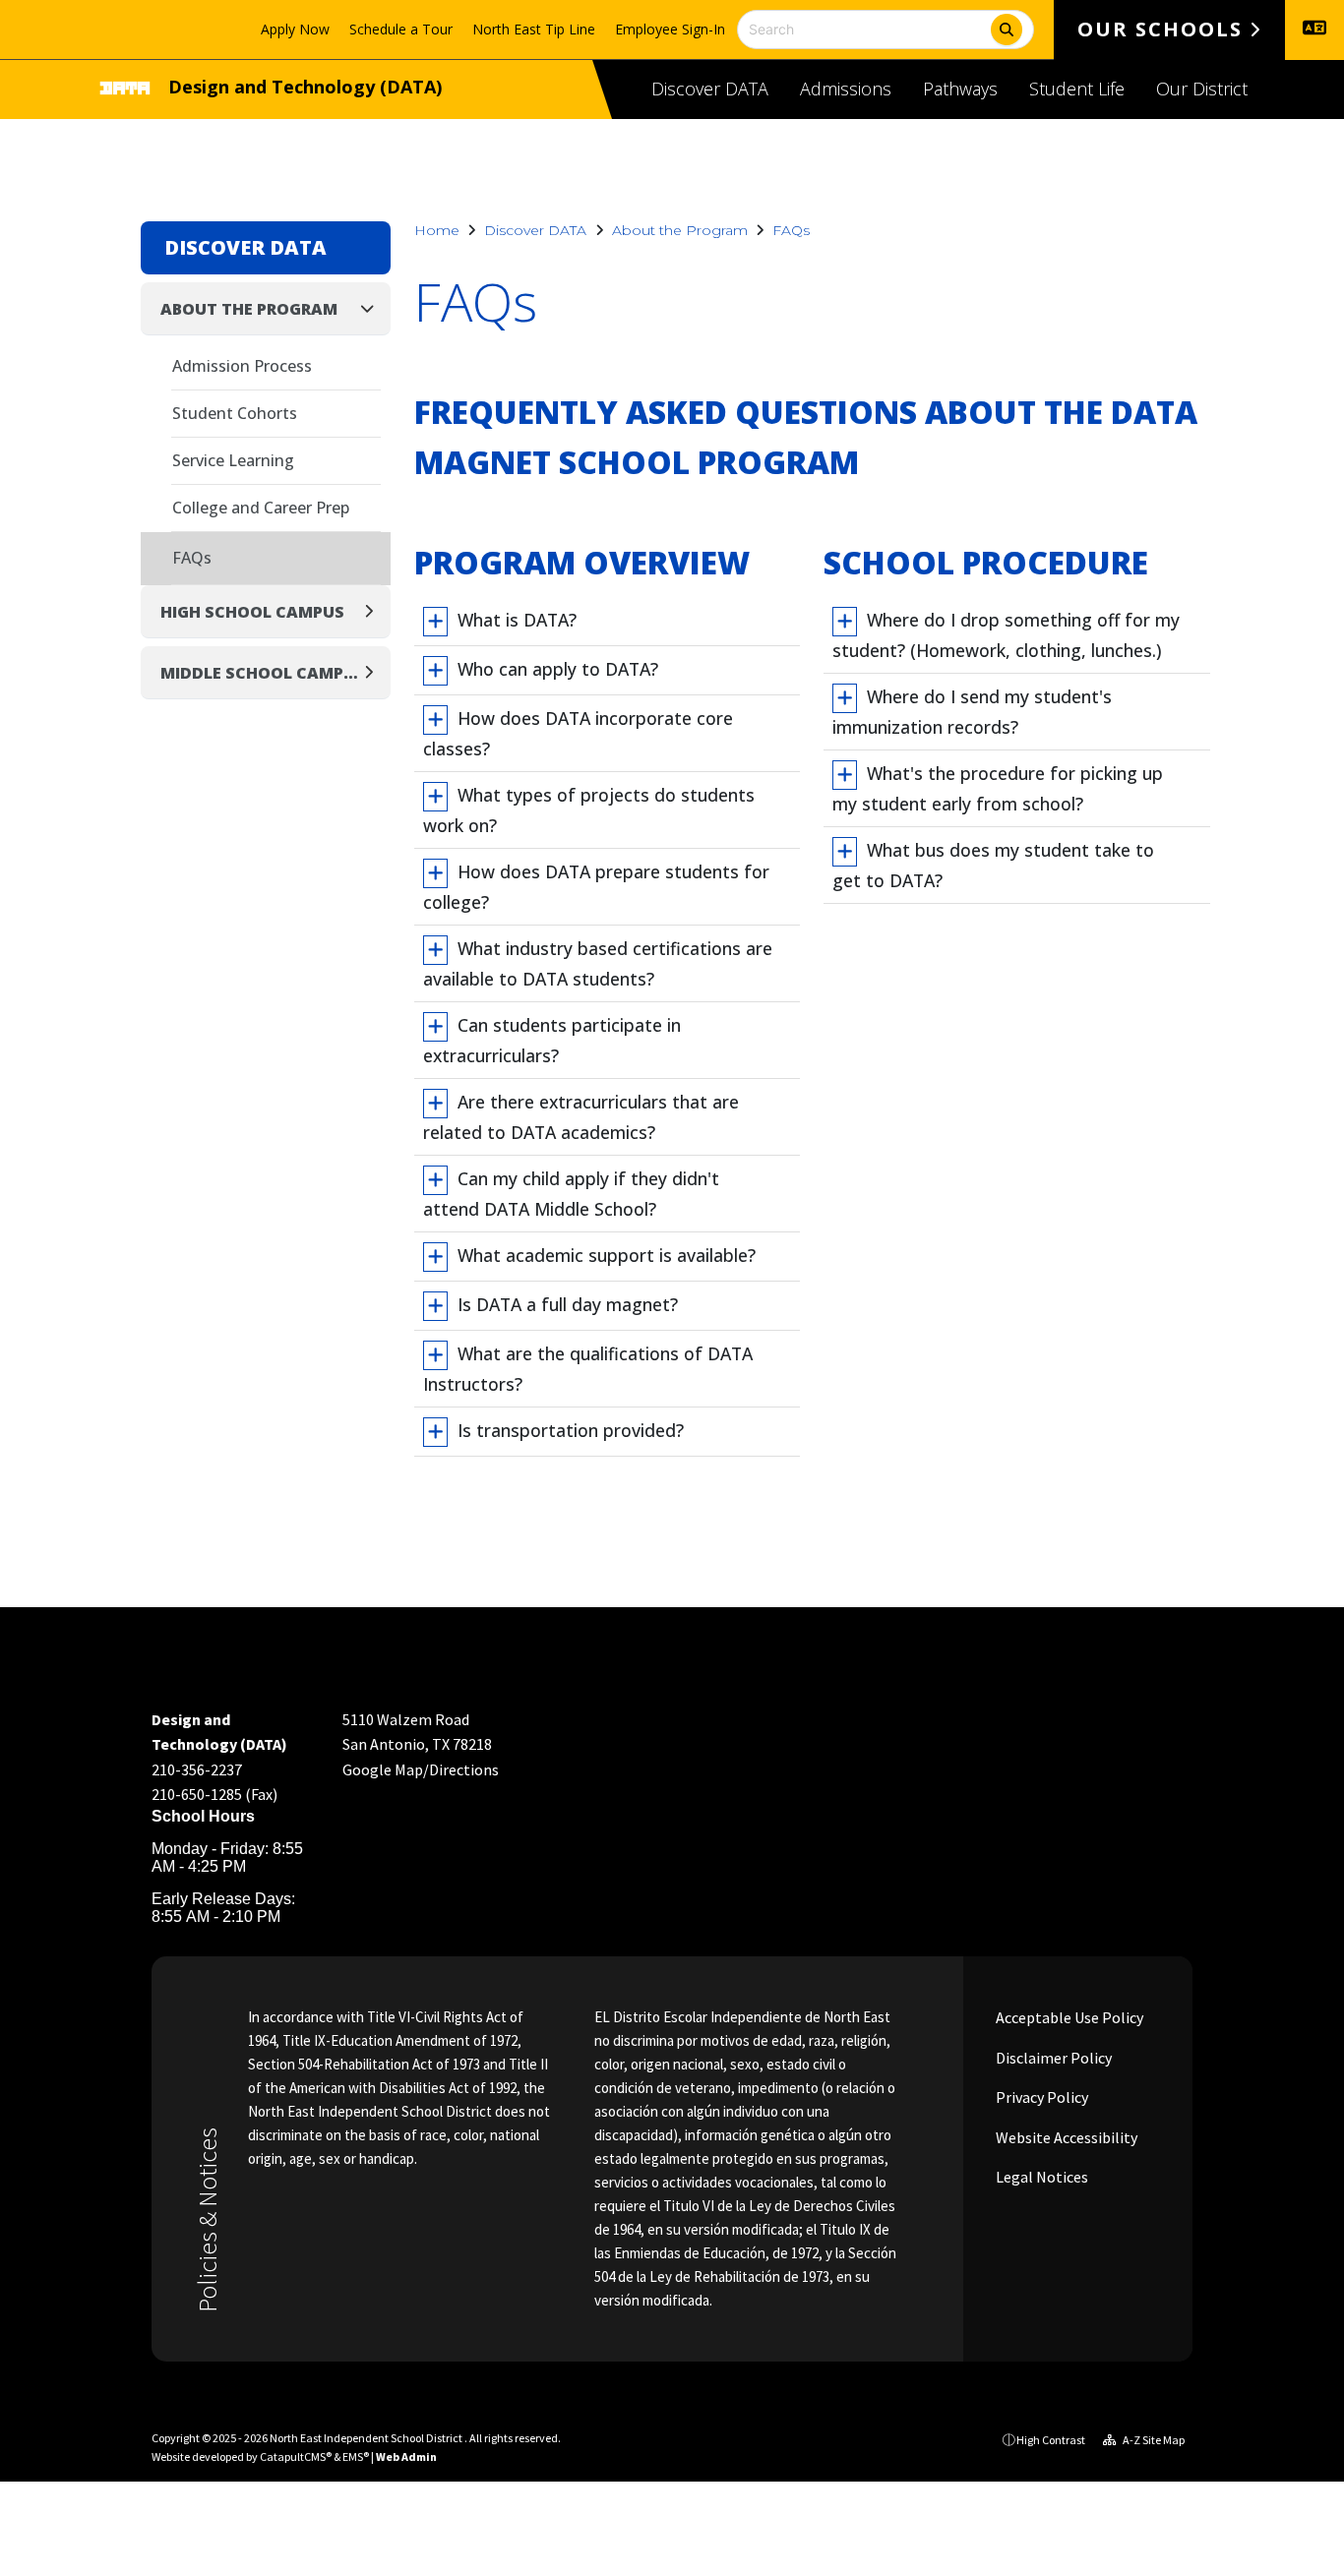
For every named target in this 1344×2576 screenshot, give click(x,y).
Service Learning (233, 460)
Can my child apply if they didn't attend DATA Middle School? (571, 1194)
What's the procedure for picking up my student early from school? (998, 788)
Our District (1202, 89)
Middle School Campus (260, 673)
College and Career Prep (261, 508)
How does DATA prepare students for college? (596, 887)
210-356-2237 (197, 1769)
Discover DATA (710, 89)
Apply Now (295, 29)
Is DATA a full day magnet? (568, 1304)
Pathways (960, 89)
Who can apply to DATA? (558, 669)
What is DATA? (517, 620)
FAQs (791, 230)
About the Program (680, 230)
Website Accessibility (1065, 2137)
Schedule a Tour (401, 29)
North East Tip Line (534, 29)
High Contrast (1051, 2440)
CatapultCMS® (296, 2456)
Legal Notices (1040, 2177)
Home (437, 230)
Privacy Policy (1040, 2097)
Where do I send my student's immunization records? (972, 712)
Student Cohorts (235, 413)
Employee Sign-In (670, 29)
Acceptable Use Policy (1068, 2017)
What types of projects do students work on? (589, 810)
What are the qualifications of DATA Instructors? (588, 1369)
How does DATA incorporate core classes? (578, 733)
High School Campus (252, 612)
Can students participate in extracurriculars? (552, 1040)
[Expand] (374, 611)
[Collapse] (373, 308)
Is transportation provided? (571, 1430)
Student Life (1077, 89)
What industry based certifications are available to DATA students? (598, 963)
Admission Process (242, 366)
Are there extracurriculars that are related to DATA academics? (581, 1117)
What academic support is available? (607, 1255)
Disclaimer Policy (1052, 2058)
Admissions (846, 89)
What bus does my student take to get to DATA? (993, 865)
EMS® (356, 2456)
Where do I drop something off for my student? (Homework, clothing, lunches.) (1006, 635)
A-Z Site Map (1153, 2440)
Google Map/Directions (421, 1769)
